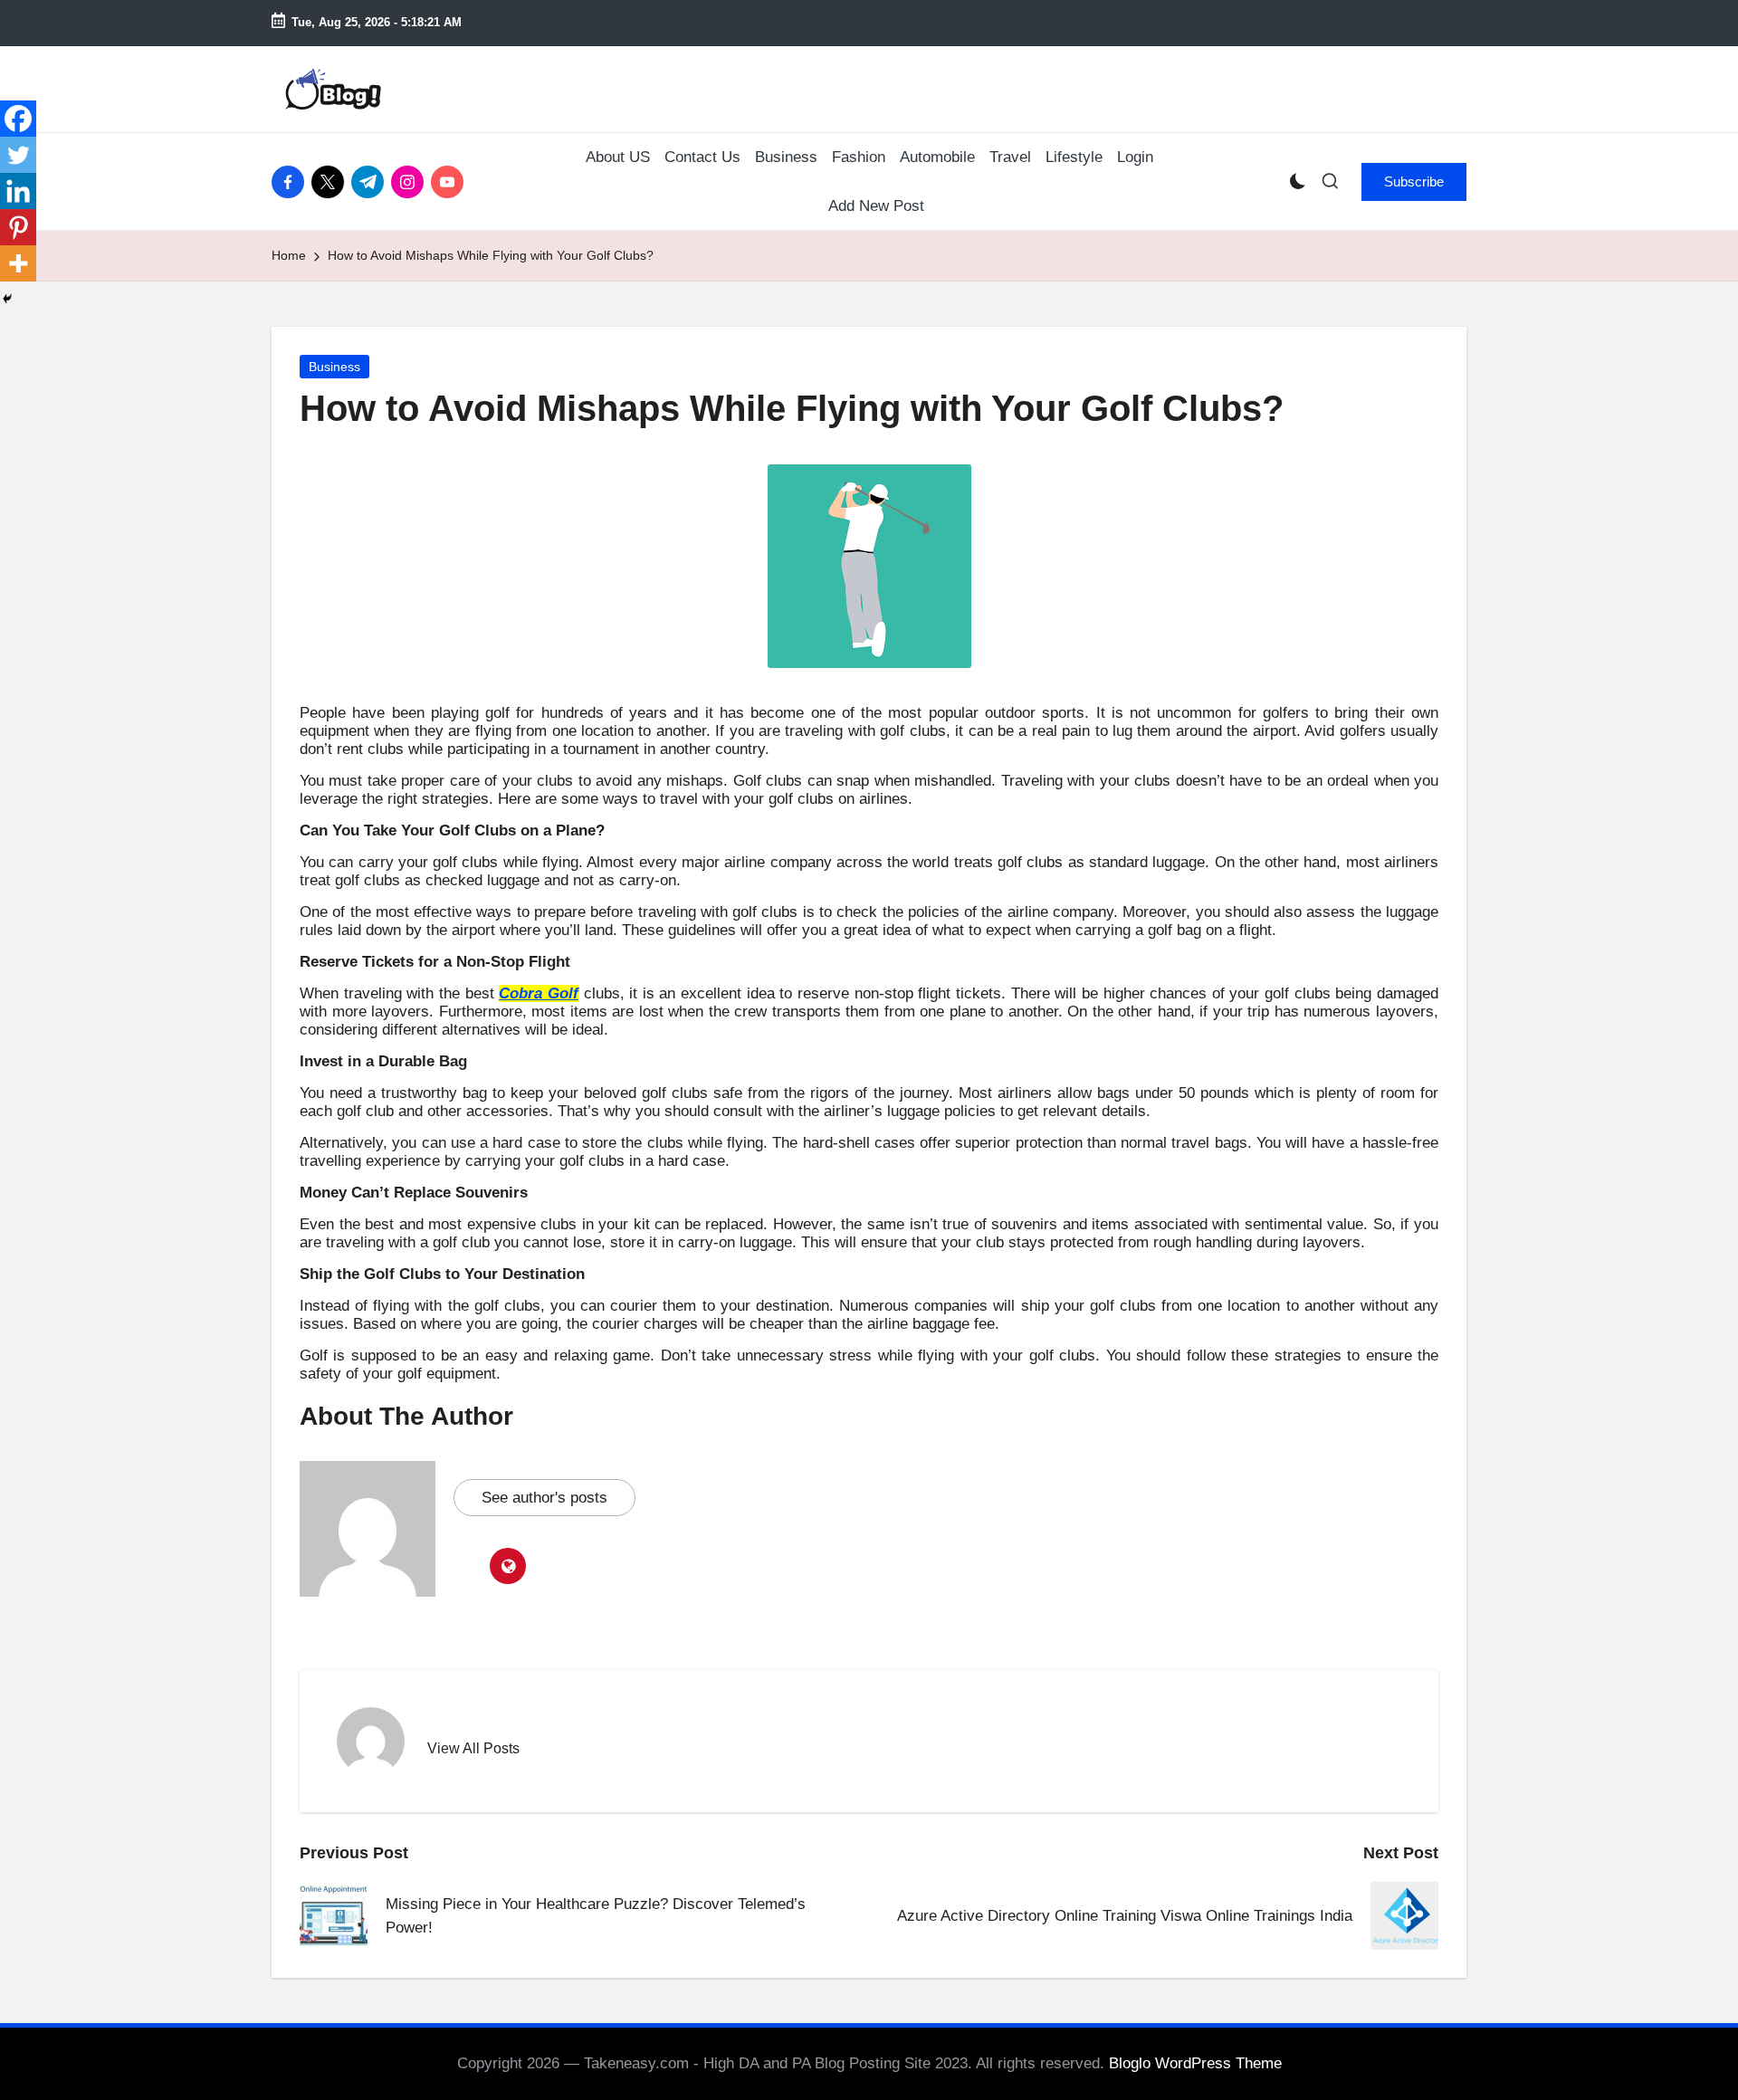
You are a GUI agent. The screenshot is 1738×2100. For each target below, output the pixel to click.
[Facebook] (18, 119)
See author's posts (544, 1498)
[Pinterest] (18, 227)
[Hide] (7, 299)
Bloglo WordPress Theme (1195, 2063)
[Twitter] (18, 155)
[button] (1414, 182)
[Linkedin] (18, 191)
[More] (18, 263)
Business (334, 367)
